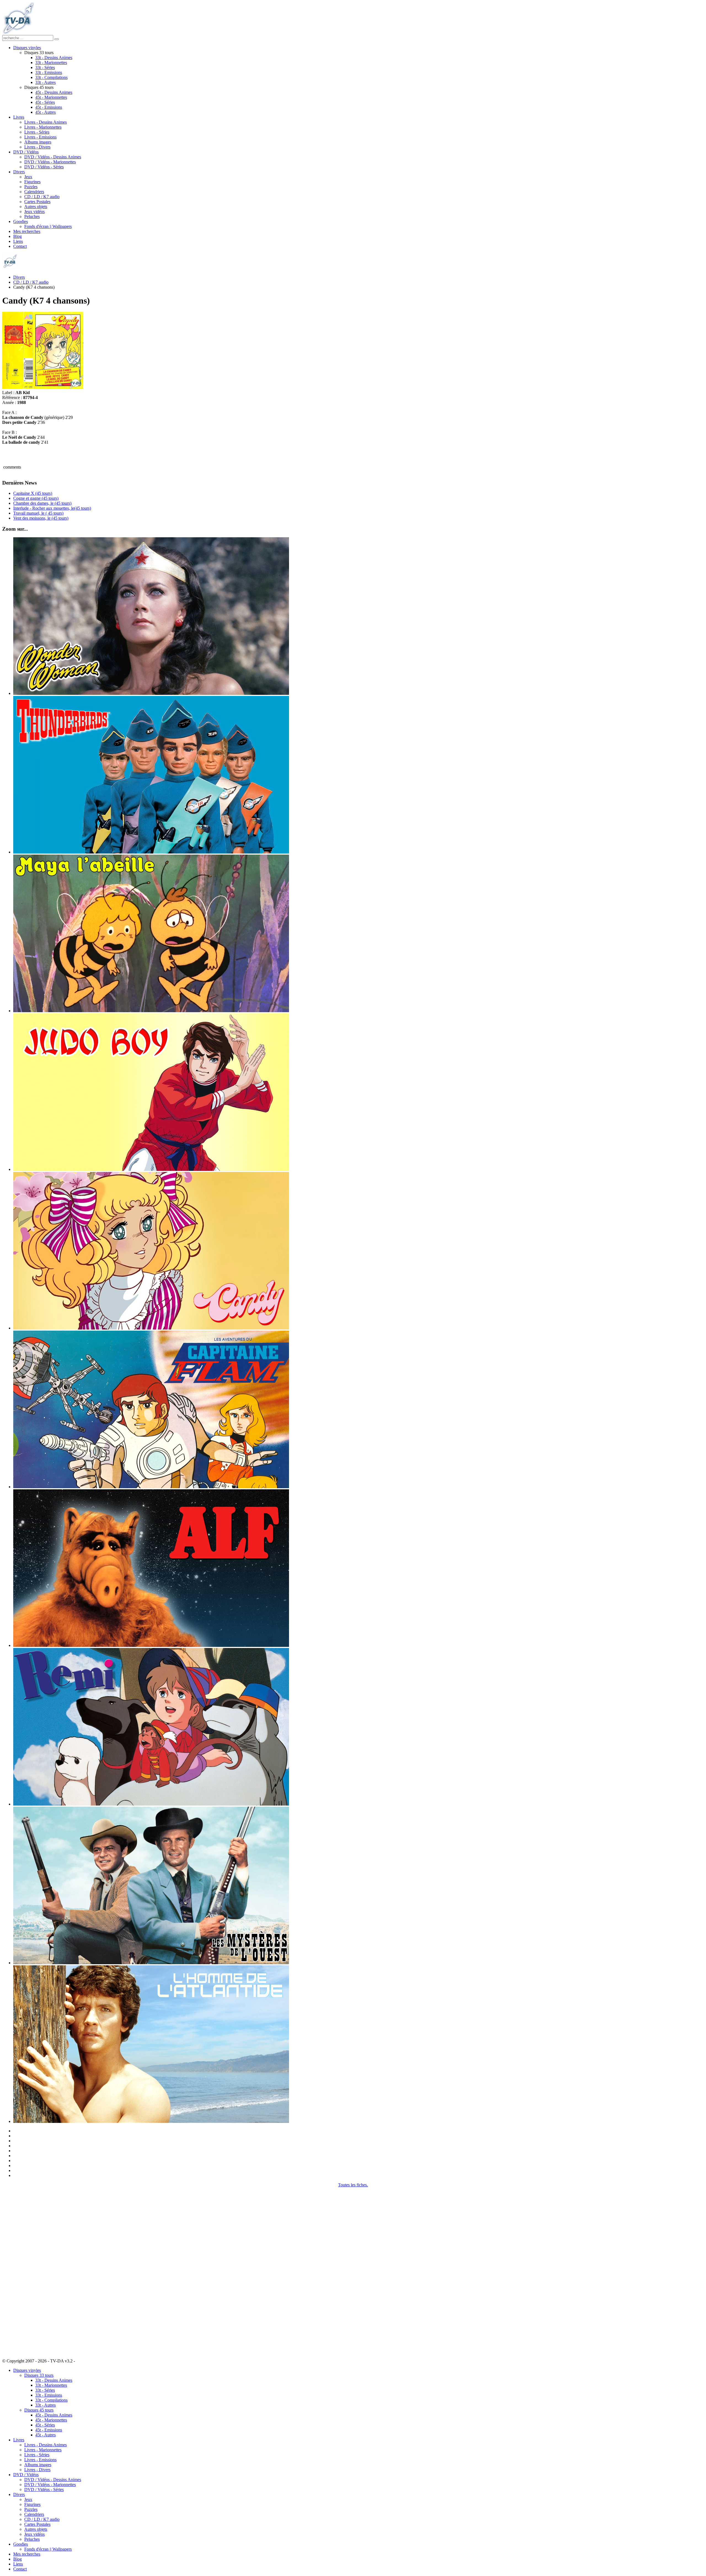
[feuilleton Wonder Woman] (151, 693)
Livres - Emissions (40, 137)
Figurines (32, 182)
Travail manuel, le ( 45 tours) (38, 513)
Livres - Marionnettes (43, 127)
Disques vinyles (27, 48)
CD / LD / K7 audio (42, 197)
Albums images (38, 142)
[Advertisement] (30, 2270)
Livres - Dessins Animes (46, 122)
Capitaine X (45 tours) (33, 493)
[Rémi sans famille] (151, 1804)
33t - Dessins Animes (54, 58)
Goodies (21, 221)
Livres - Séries (37, 132)
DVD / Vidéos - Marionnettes (50, 162)
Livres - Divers (37, 147)
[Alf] (151, 1645)
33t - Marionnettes (51, 63)
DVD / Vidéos (26, 152)
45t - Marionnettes (51, 97)
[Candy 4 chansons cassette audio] (43, 388)
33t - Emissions (49, 72)
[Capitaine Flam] (151, 1487)
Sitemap (83, 2361)
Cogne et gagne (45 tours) (36, 498)
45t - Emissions (49, 107)
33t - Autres (46, 82)
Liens (18, 241)
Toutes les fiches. (353, 2185)
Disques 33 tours (39, 2375)
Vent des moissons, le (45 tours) (41, 518)
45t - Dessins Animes (54, 92)
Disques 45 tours (39, 2410)
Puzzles (31, 187)
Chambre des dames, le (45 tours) (42, 503)
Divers (19, 172)
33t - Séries (45, 67)
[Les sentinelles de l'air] (151, 852)
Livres (19, 117)
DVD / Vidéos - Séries (44, 167)
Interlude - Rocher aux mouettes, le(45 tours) (52, 508)
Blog (18, 236)
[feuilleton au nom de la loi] (151, 1963)
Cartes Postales (37, 202)
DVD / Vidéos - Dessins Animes (53, 157)
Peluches (32, 216)
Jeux (28, 177)
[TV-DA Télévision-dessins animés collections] (18, 32)
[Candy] (151, 1328)
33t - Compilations (51, 77)
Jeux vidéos (34, 212)
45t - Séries (45, 102)
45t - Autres (46, 112)
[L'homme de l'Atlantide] (151, 2121)
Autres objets (36, 207)
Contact (20, 246)
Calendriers (34, 192)
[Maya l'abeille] (151, 1011)
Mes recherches (27, 231)
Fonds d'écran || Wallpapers (48, 226)
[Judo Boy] (151, 1169)
